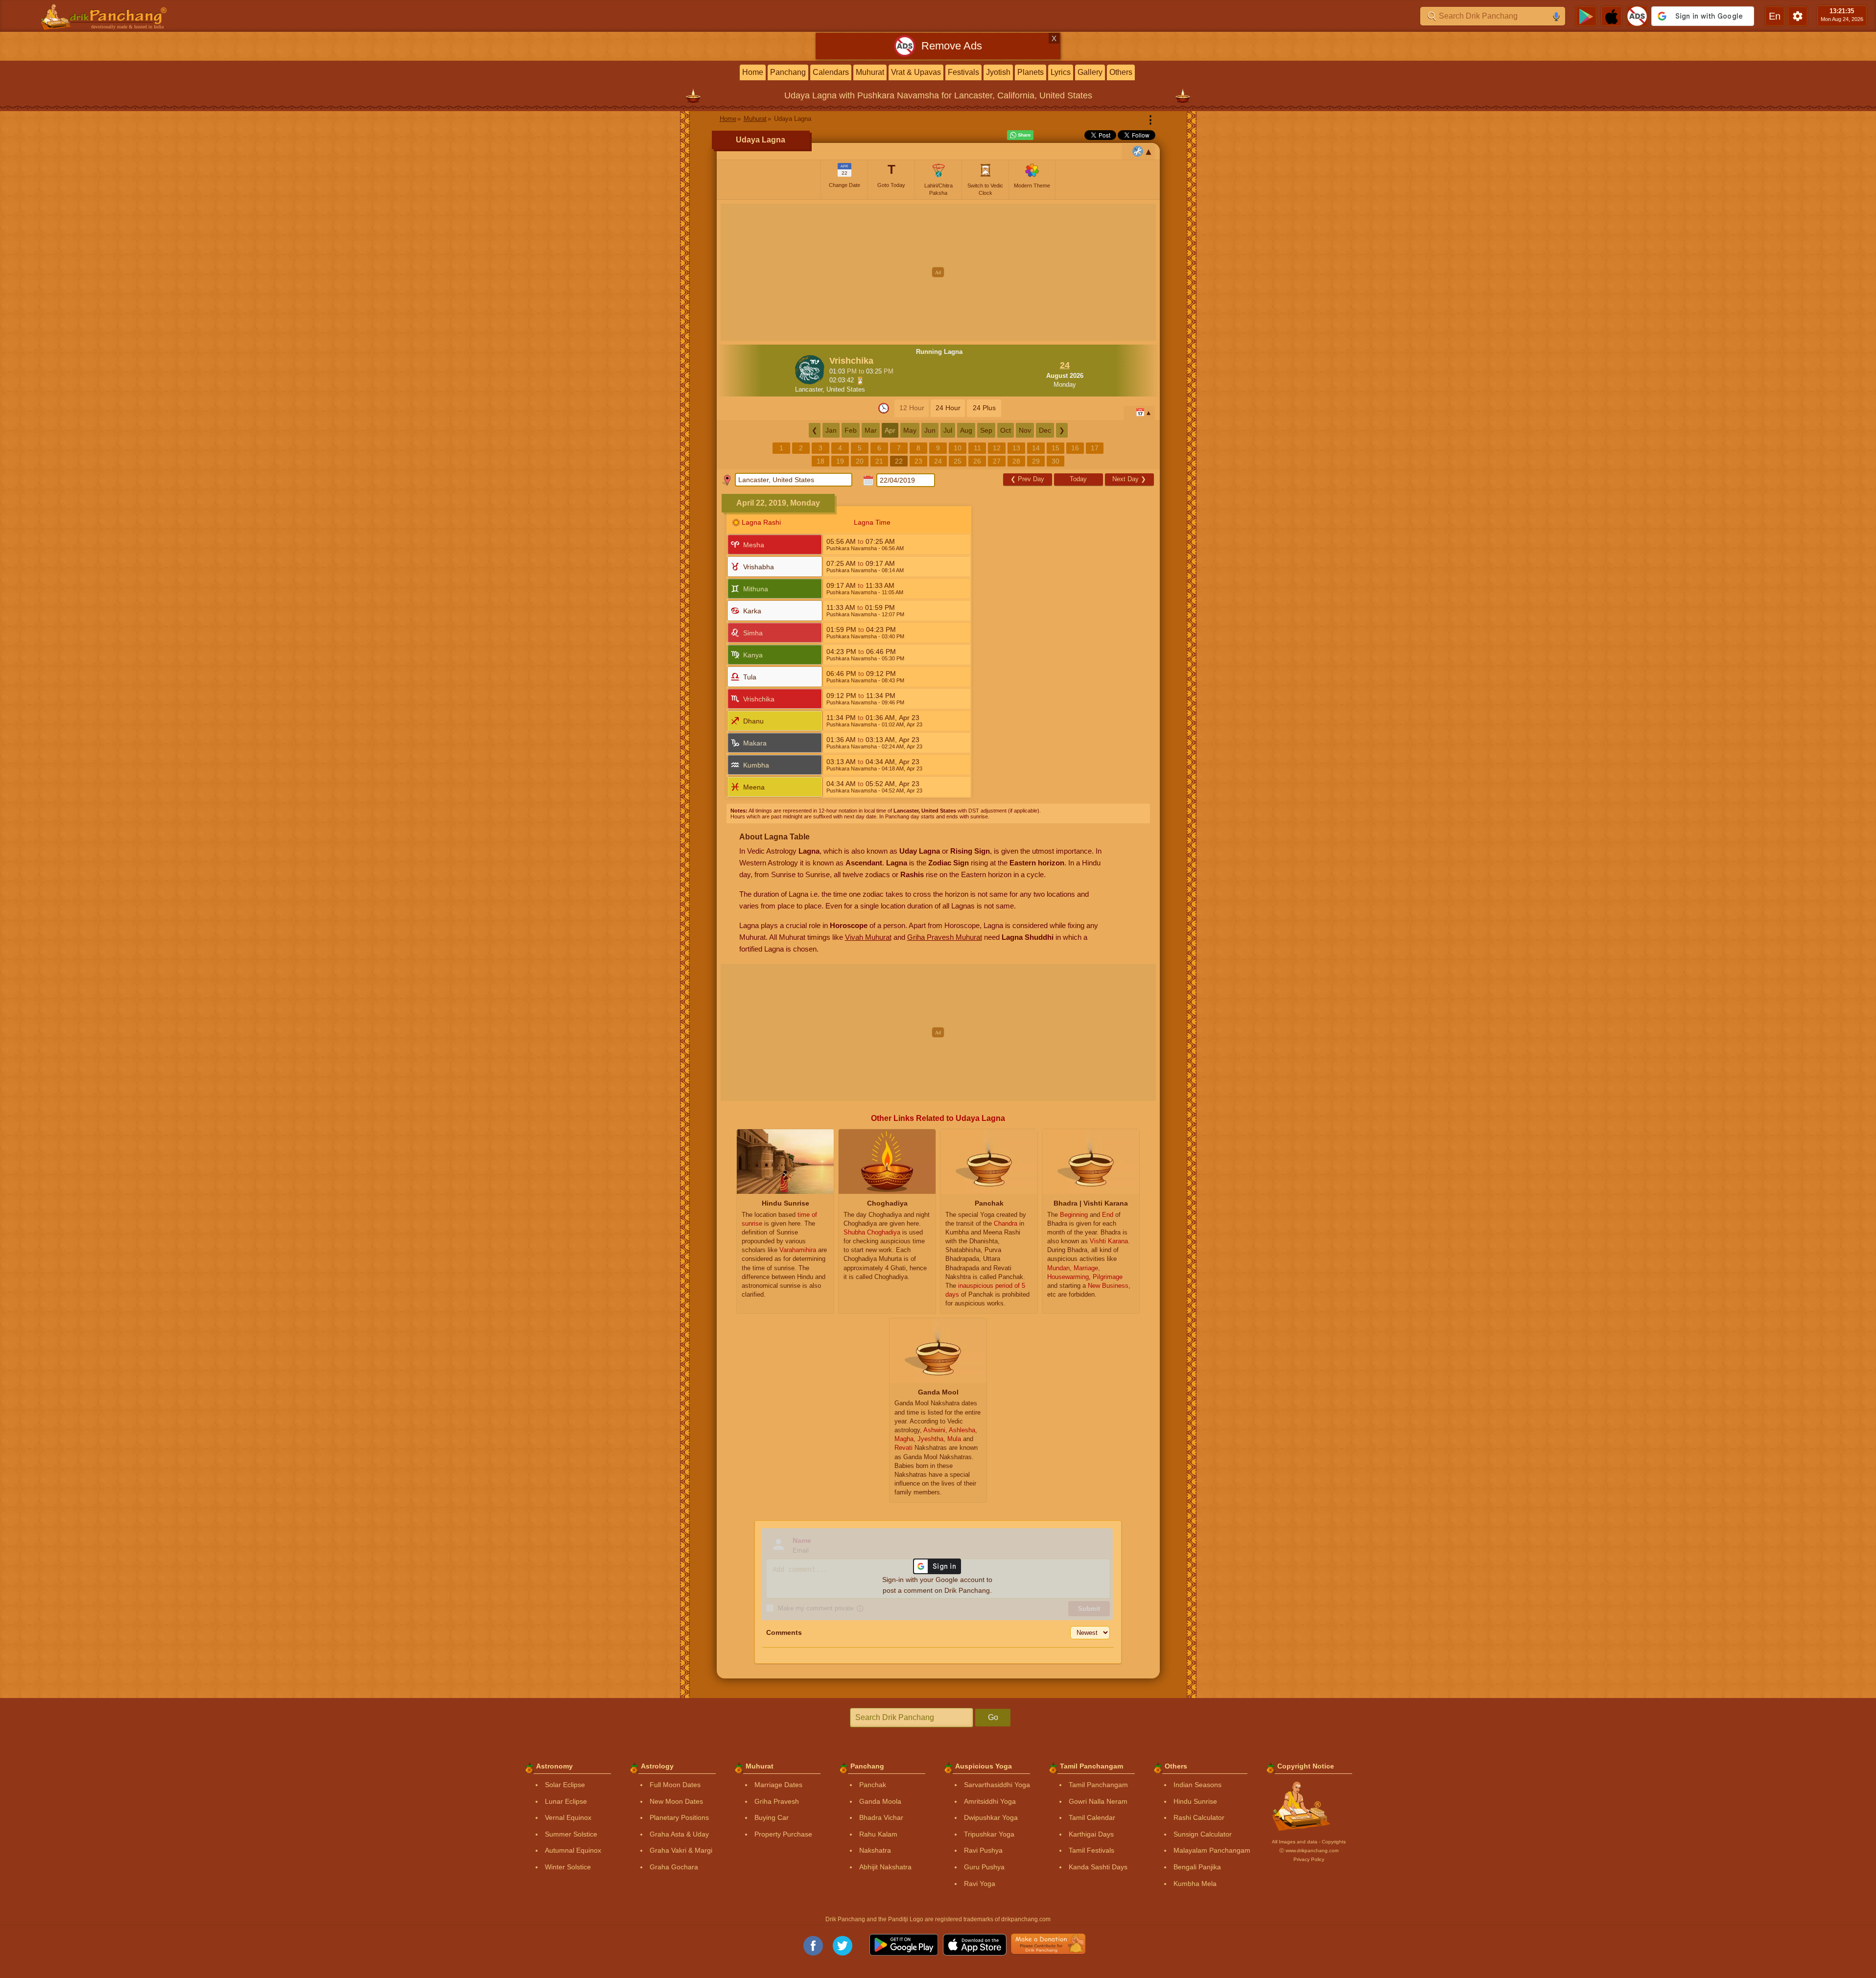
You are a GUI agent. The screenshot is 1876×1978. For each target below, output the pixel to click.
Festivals (963, 72)
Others (1121, 72)
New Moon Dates (676, 1801)
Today (1078, 479)
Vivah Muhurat (868, 937)
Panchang (788, 72)
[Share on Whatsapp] (1020, 135)
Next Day (1129, 479)
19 (840, 461)
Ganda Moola (880, 1801)
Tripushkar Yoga (989, 1834)
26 (977, 461)
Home (753, 72)
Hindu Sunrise (1195, 1801)
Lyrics (1061, 72)
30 (1055, 461)
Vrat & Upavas (916, 72)
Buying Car (772, 1817)
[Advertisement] (938, 272)
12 (997, 448)
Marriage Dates (778, 1785)
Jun (930, 430)
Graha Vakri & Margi (681, 1850)
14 (1036, 448)
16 (1075, 448)
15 (1055, 448)
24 (938, 461)
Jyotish (998, 72)
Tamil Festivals (1091, 1850)
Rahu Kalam (878, 1834)
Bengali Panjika (1197, 1867)
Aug (966, 430)
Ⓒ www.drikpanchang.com (1309, 1850)
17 (1095, 448)
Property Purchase (783, 1834)
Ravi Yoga (980, 1884)
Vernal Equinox (568, 1817)
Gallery (1090, 72)
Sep (986, 430)
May (910, 430)
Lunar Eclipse (566, 1801)
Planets (1031, 72)
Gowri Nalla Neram (1098, 1801)
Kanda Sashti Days (1098, 1867)
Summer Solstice (571, 1834)
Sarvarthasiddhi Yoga (997, 1785)
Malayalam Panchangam (1212, 1850)
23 (918, 461)
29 (1036, 461)
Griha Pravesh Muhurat (945, 937)
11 (977, 448)
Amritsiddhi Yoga (990, 1801)
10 (958, 448)
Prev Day (1027, 479)
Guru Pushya (984, 1867)
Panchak (873, 1785)
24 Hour (948, 408)
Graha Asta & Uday (679, 1834)
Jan (831, 430)
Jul (948, 430)
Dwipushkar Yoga (991, 1817)
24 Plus (984, 408)
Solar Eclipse (565, 1785)
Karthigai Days (1091, 1834)
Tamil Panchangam (1098, 1785)
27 (997, 461)
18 (821, 461)
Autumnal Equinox (573, 1850)
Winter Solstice (568, 1867)
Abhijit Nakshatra (885, 1867)
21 (879, 461)
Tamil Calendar (1092, 1817)
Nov (1025, 430)
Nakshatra (875, 1850)
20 (860, 461)
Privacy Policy (1309, 1859)
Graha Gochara (674, 1867)
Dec (1045, 430)
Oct (1006, 430)
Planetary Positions (679, 1817)
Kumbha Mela (1195, 1884)
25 (958, 461)
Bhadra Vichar (881, 1817)
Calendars (831, 72)
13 (1016, 448)
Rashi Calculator (1199, 1817)
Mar (871, 430)
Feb (851, 430)
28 (1016, 461)
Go (993, 1717)
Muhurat (870, 72)
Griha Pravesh (777, 1801)
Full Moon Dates (675, 1785)
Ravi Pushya (983, 1850)
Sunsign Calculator (1203, 1834)
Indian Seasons (1197, 1785)
